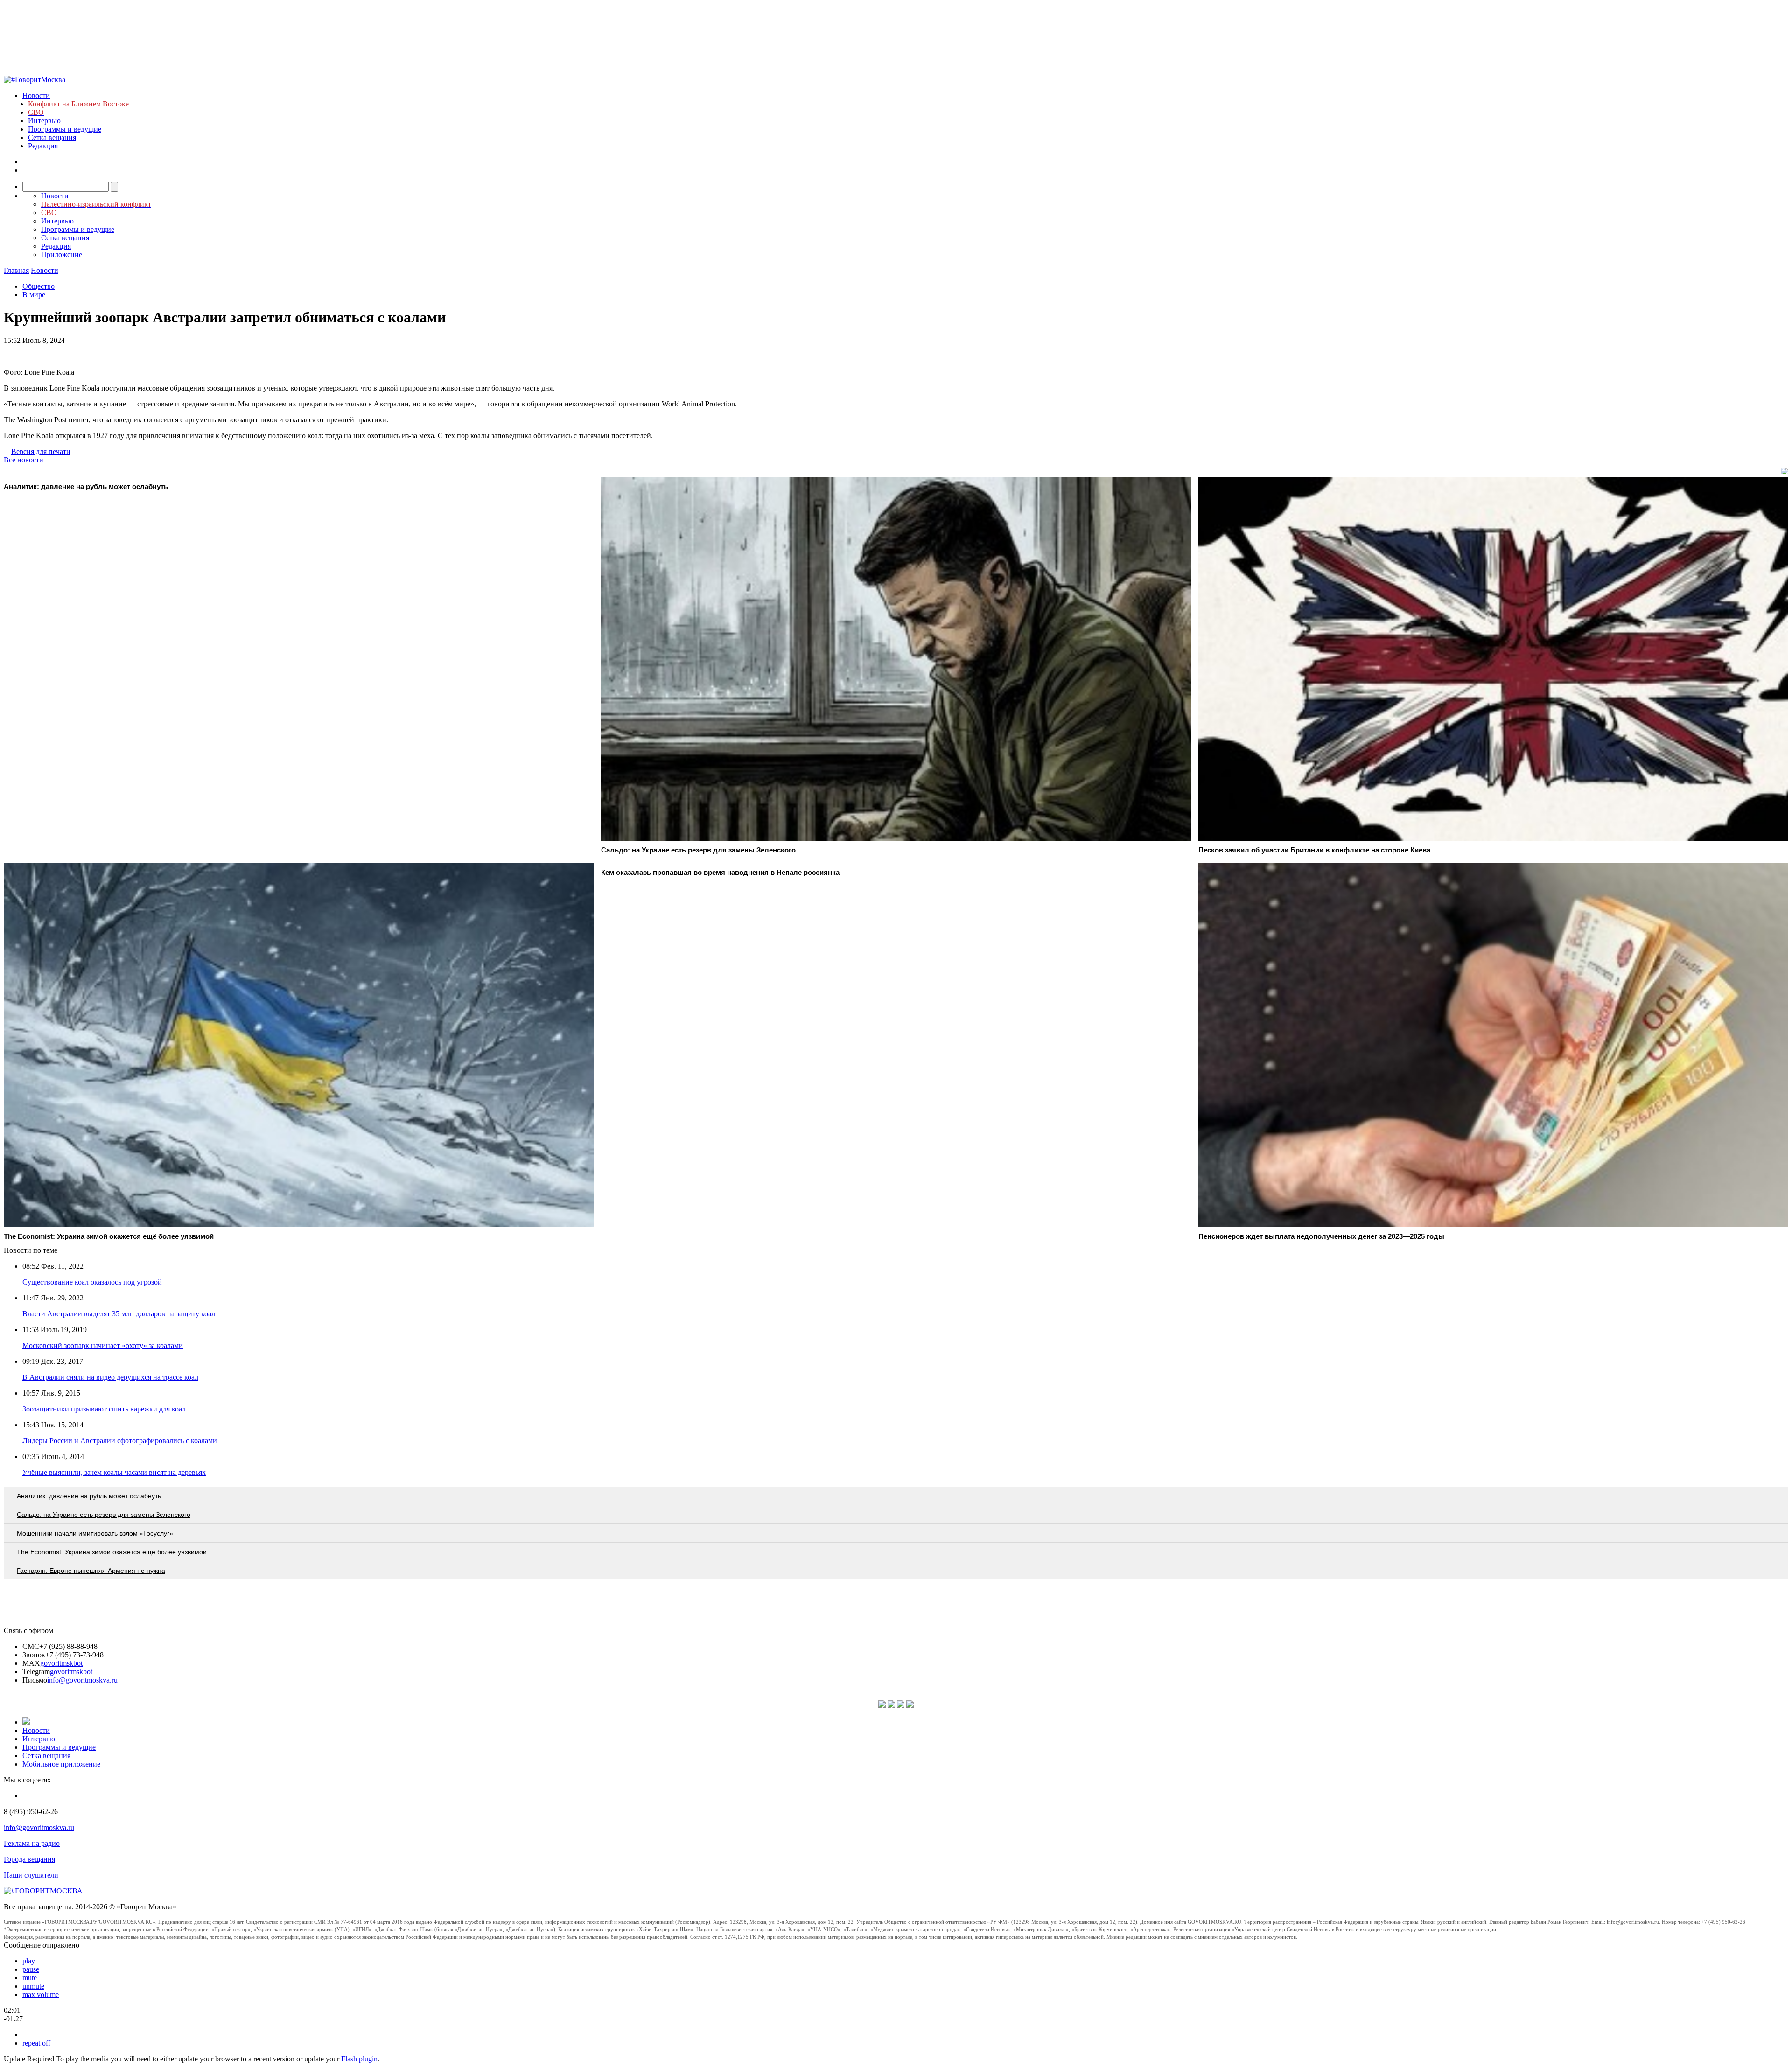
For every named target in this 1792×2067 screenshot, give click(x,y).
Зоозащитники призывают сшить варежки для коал (104, 1409)
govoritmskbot (61, 1663)
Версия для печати (41, 451)
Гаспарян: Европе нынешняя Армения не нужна (91, 1571)
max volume (41, 1994)
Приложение (62, 255)
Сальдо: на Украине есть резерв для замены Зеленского (104, 1515)
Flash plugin (359, 2059)
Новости (36, 95)
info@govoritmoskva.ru (82, 1680)
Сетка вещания (52, 137)
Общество (38, 286)
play (29, 1961)
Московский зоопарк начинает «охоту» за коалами (103, 1345)
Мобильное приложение (61, 1764)
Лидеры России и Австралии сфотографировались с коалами (120, 1441)
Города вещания (29, 1859)
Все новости (24, 460)
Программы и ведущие (65, 129)
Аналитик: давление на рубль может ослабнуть (89, 1496)
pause (31, 1969)
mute (30, 1978)
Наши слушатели (31, 1875)
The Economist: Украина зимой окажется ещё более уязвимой (112, 1552)
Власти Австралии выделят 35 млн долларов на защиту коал (119, 1314)
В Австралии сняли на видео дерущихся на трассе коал (110, 1377)
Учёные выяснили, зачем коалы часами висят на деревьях (114, 1472)
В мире (34, 295)
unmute (33, 1986)
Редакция (43, 146)
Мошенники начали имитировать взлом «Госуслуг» (95, 1533)
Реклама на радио (32, 1843)
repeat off (36, 2043)
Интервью (44, 121)
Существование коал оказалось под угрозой (92, 1282)
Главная (16, 270)
